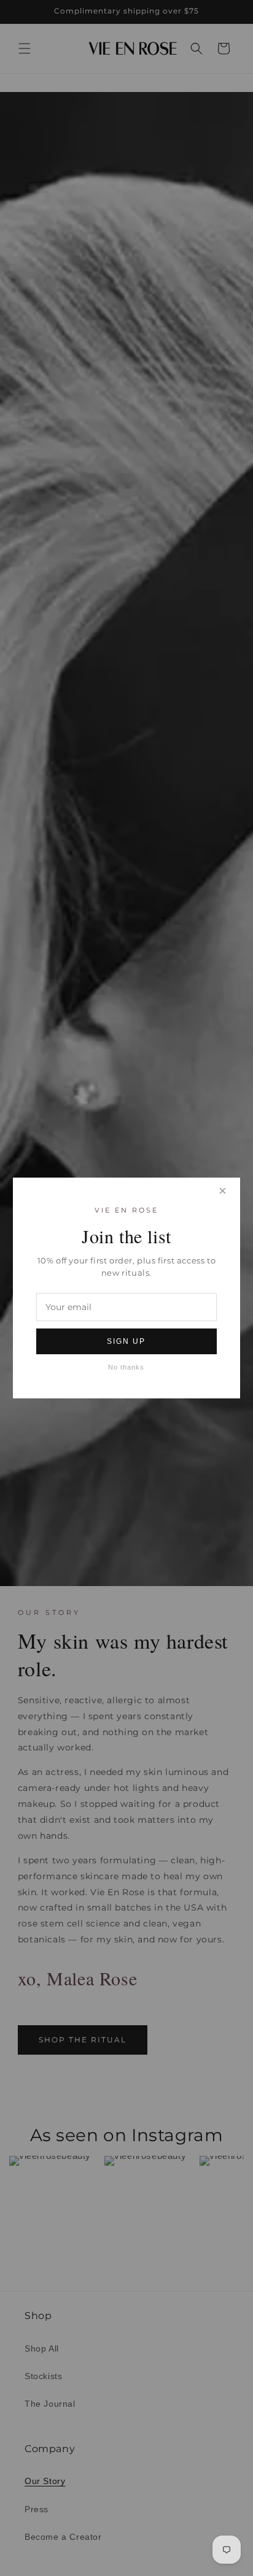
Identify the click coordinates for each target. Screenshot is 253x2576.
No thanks (126, 1367)
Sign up (126, 1341)
